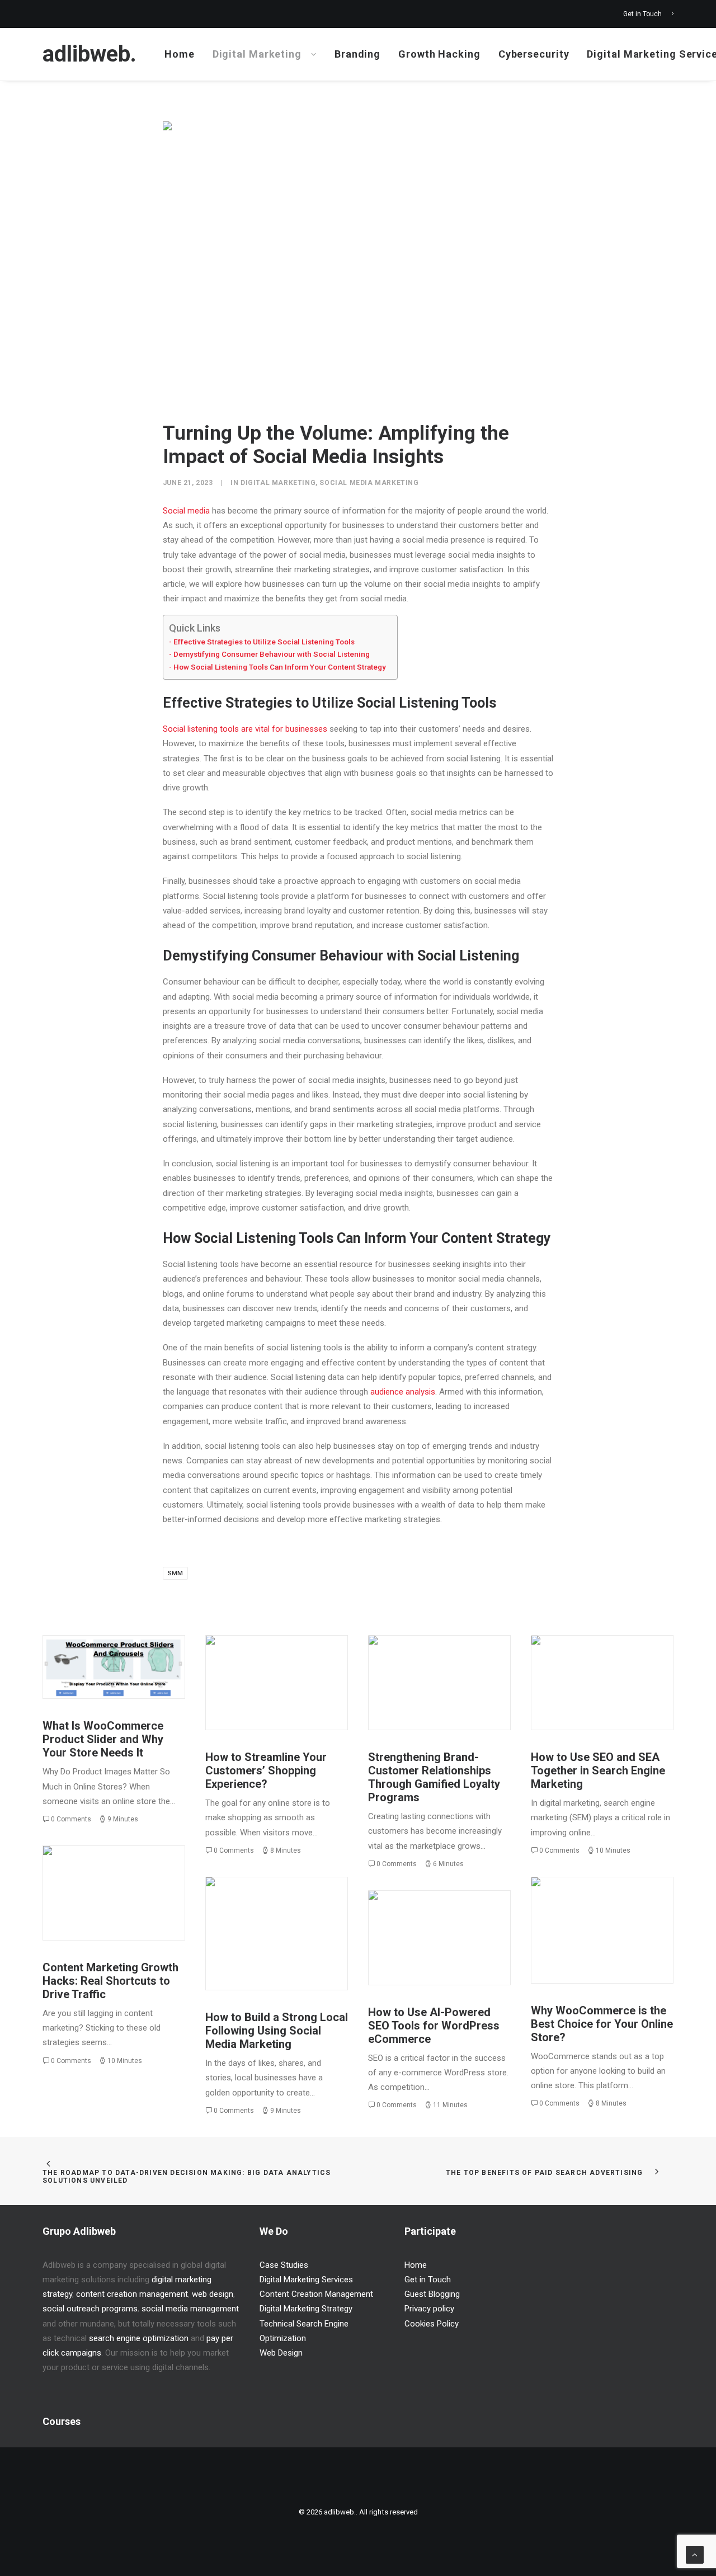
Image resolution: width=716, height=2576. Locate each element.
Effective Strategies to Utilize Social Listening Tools (264, 642)
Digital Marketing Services (306, 2280)
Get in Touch (642, 14)
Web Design (281, 2353)
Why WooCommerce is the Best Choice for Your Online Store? (602, 2024)
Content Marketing (105, 1871)
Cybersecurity (534, 54)
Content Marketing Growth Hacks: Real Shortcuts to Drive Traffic (110, 1981)
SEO (620, 1661)
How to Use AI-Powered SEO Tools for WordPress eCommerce (434, 2026)
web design (213, 2294)
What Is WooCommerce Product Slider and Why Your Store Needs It (103, 1739)
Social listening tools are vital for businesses (245, 729)
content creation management (132, 2294)
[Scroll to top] (695, 2554)
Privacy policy (429, 2309)
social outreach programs (90, 2309)
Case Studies (284, 2265)
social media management (190, 2309)
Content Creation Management (316, 2294)
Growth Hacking (439, 54)
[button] (114, 1667)
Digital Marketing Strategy (456, 1666)
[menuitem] (648, 14)
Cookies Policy (432, 2324)
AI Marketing (472, 1921)
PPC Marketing (582, 1661)
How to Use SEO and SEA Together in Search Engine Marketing (598, 1770)
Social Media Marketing (369, 483)
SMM (175, 1573)
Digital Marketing (257, 54)
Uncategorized (138, 1661)
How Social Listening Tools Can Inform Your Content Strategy (280, 667)
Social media (186, 511)
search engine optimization (139, 2338)
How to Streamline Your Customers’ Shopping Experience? (266, 1770)
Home (180, 54)
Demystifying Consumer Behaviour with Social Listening (272, 654)
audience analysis (403, 1392)
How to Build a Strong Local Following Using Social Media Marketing (277, 2031)
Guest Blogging (432, 2294)
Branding (357, 54)
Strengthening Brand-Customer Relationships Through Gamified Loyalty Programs (434, 1777)
